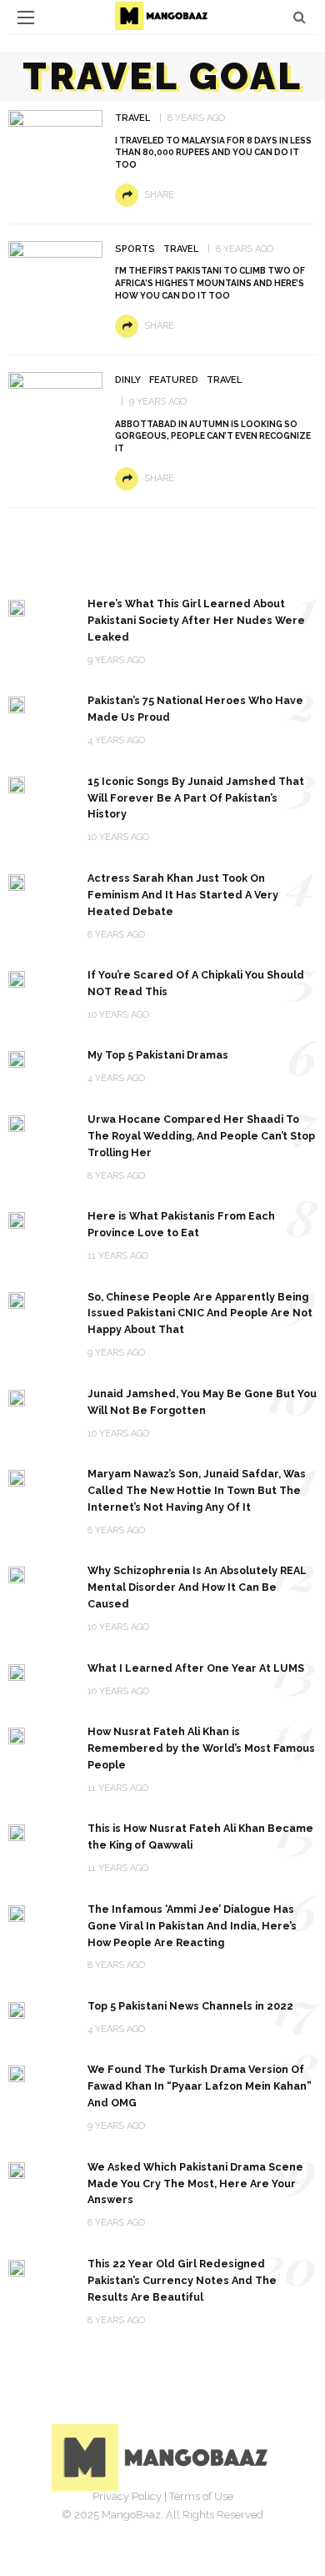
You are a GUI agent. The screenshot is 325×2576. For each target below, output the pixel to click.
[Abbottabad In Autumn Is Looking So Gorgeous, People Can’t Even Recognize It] (55, 396)
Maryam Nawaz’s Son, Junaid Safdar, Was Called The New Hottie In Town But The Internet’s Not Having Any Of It (197, 1490)
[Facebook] (107, 2522)
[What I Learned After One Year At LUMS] (17, 1671)
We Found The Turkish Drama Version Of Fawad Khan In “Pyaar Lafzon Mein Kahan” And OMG (200, 2086)
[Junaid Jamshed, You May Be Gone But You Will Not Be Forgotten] (17, 1397)
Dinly (128, 380)
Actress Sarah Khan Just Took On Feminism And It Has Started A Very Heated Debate (183, 895)
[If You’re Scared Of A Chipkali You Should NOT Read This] (17, 978)
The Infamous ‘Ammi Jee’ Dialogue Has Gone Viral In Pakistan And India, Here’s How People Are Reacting (192, 1926)
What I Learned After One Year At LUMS (196, 1668)
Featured (174, 380)
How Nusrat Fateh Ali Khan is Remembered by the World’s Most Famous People (201, 1748)
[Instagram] (181, 2522)
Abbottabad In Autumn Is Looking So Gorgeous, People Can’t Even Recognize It (213, 436)
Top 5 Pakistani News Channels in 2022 (190, 2006)
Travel (132, 118)
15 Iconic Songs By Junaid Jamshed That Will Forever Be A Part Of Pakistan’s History (196, 798)
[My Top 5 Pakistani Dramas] (17, 1058)
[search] (300, 17)
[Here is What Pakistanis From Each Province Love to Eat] (17, 1219)
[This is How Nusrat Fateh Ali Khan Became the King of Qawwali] (17, 1831)
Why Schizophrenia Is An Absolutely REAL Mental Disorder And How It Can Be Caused (197, 1587)
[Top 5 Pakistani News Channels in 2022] (17, 2009)
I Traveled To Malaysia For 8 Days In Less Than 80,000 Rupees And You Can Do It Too (213, 153)
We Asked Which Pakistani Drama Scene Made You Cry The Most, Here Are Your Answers (195, 2184)
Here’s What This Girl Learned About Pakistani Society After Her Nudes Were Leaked (196, 620)
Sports (135, 249)
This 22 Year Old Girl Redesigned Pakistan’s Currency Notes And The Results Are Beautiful (182, 2280)
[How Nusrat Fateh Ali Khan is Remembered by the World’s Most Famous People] (17, 1735)
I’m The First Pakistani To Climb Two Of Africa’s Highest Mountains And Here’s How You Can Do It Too (210, 283)
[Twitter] (144, 2522)
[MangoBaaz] (163, 2456)
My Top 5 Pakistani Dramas (158, 1055)
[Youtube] (217, 2522)
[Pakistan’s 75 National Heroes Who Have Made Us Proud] (17, 704)
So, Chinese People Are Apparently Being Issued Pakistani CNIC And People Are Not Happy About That (200, 1313)
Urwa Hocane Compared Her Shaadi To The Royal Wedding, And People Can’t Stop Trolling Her (201, 1136)
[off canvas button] (26, 18)
